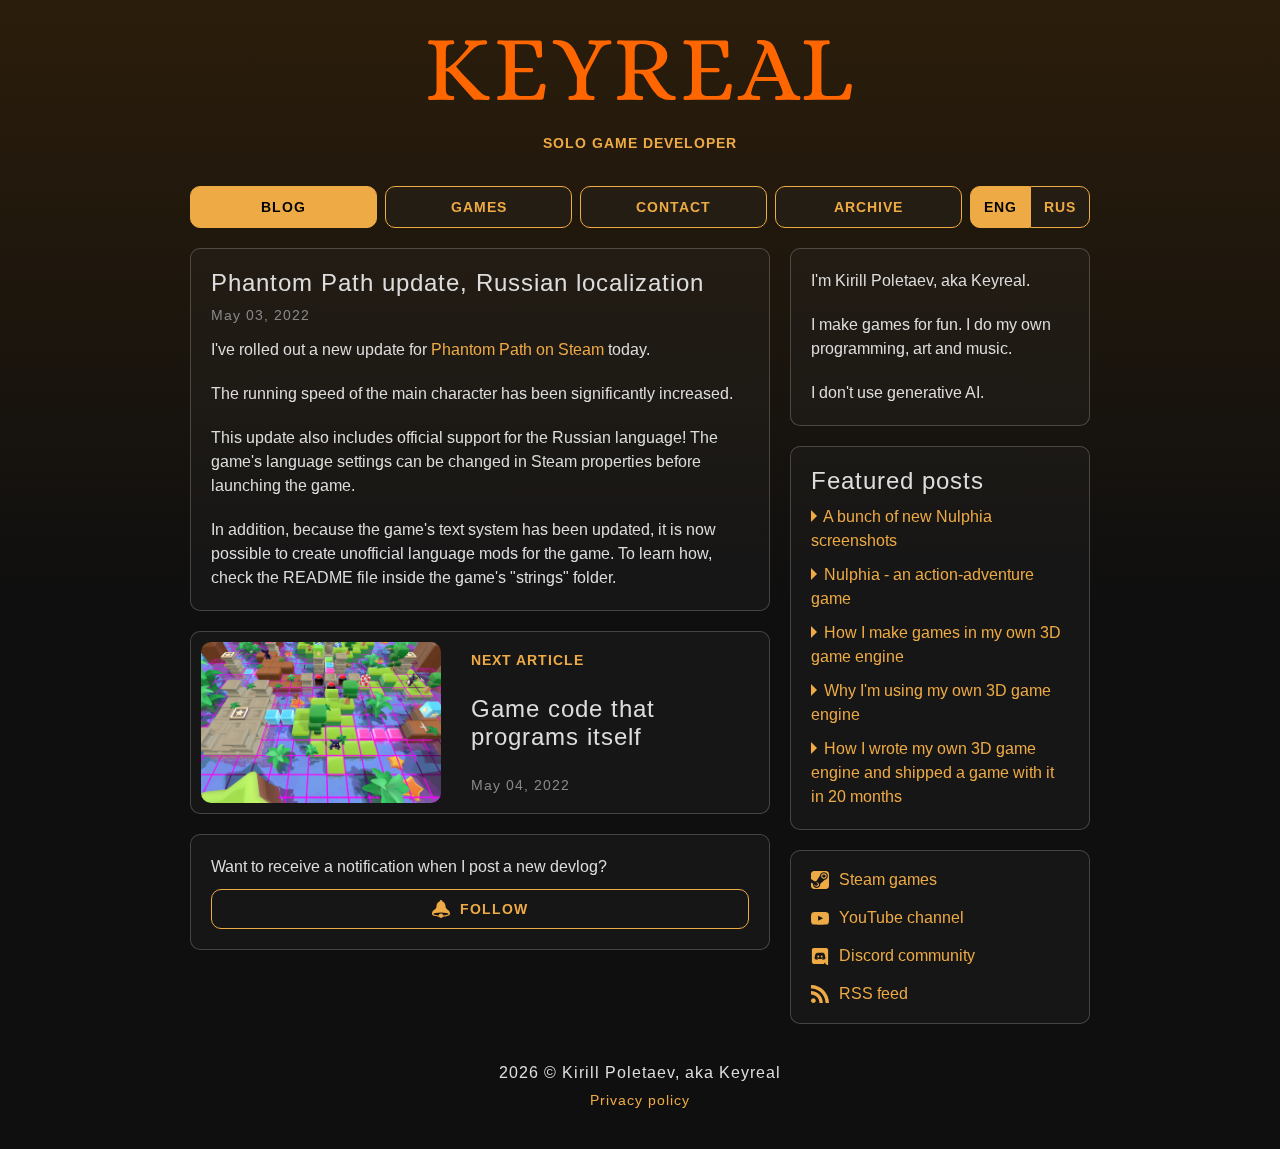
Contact (673, 207)
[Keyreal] (640, 65)
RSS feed (873, 993)
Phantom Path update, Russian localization (457, 282)
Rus (1060, 207)
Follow (494, 909)
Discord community (907, 955)
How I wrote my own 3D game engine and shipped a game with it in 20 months (932, 772)
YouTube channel (901, 917)
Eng (1000, 207)
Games (479, 207)
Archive (868, 207)
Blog (283, 207)
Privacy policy (640, 1100)
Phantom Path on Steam (517, 349)
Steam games (888, 879)
